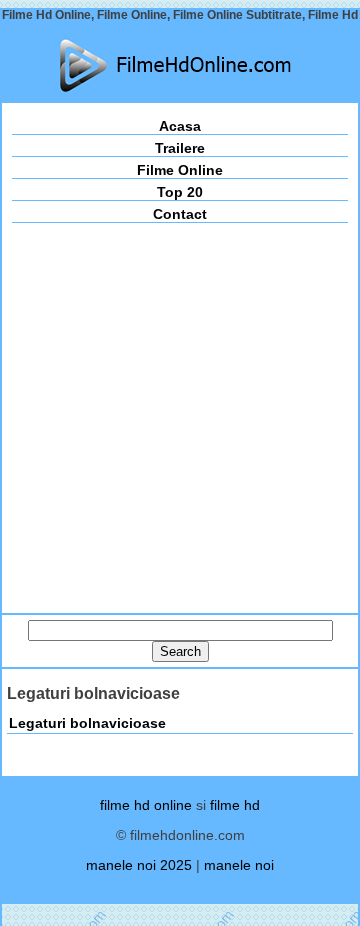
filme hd (235, 805)
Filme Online (180, 170)
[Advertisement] (180, 413)
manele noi (239, 865)
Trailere (180, 148)
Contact (180, 214)
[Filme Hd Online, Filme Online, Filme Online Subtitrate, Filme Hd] (180, 65)
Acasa (180, 126)
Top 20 (180, 192)
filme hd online (146, 805)
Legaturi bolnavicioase (87, 723)
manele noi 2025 (139, 865)
